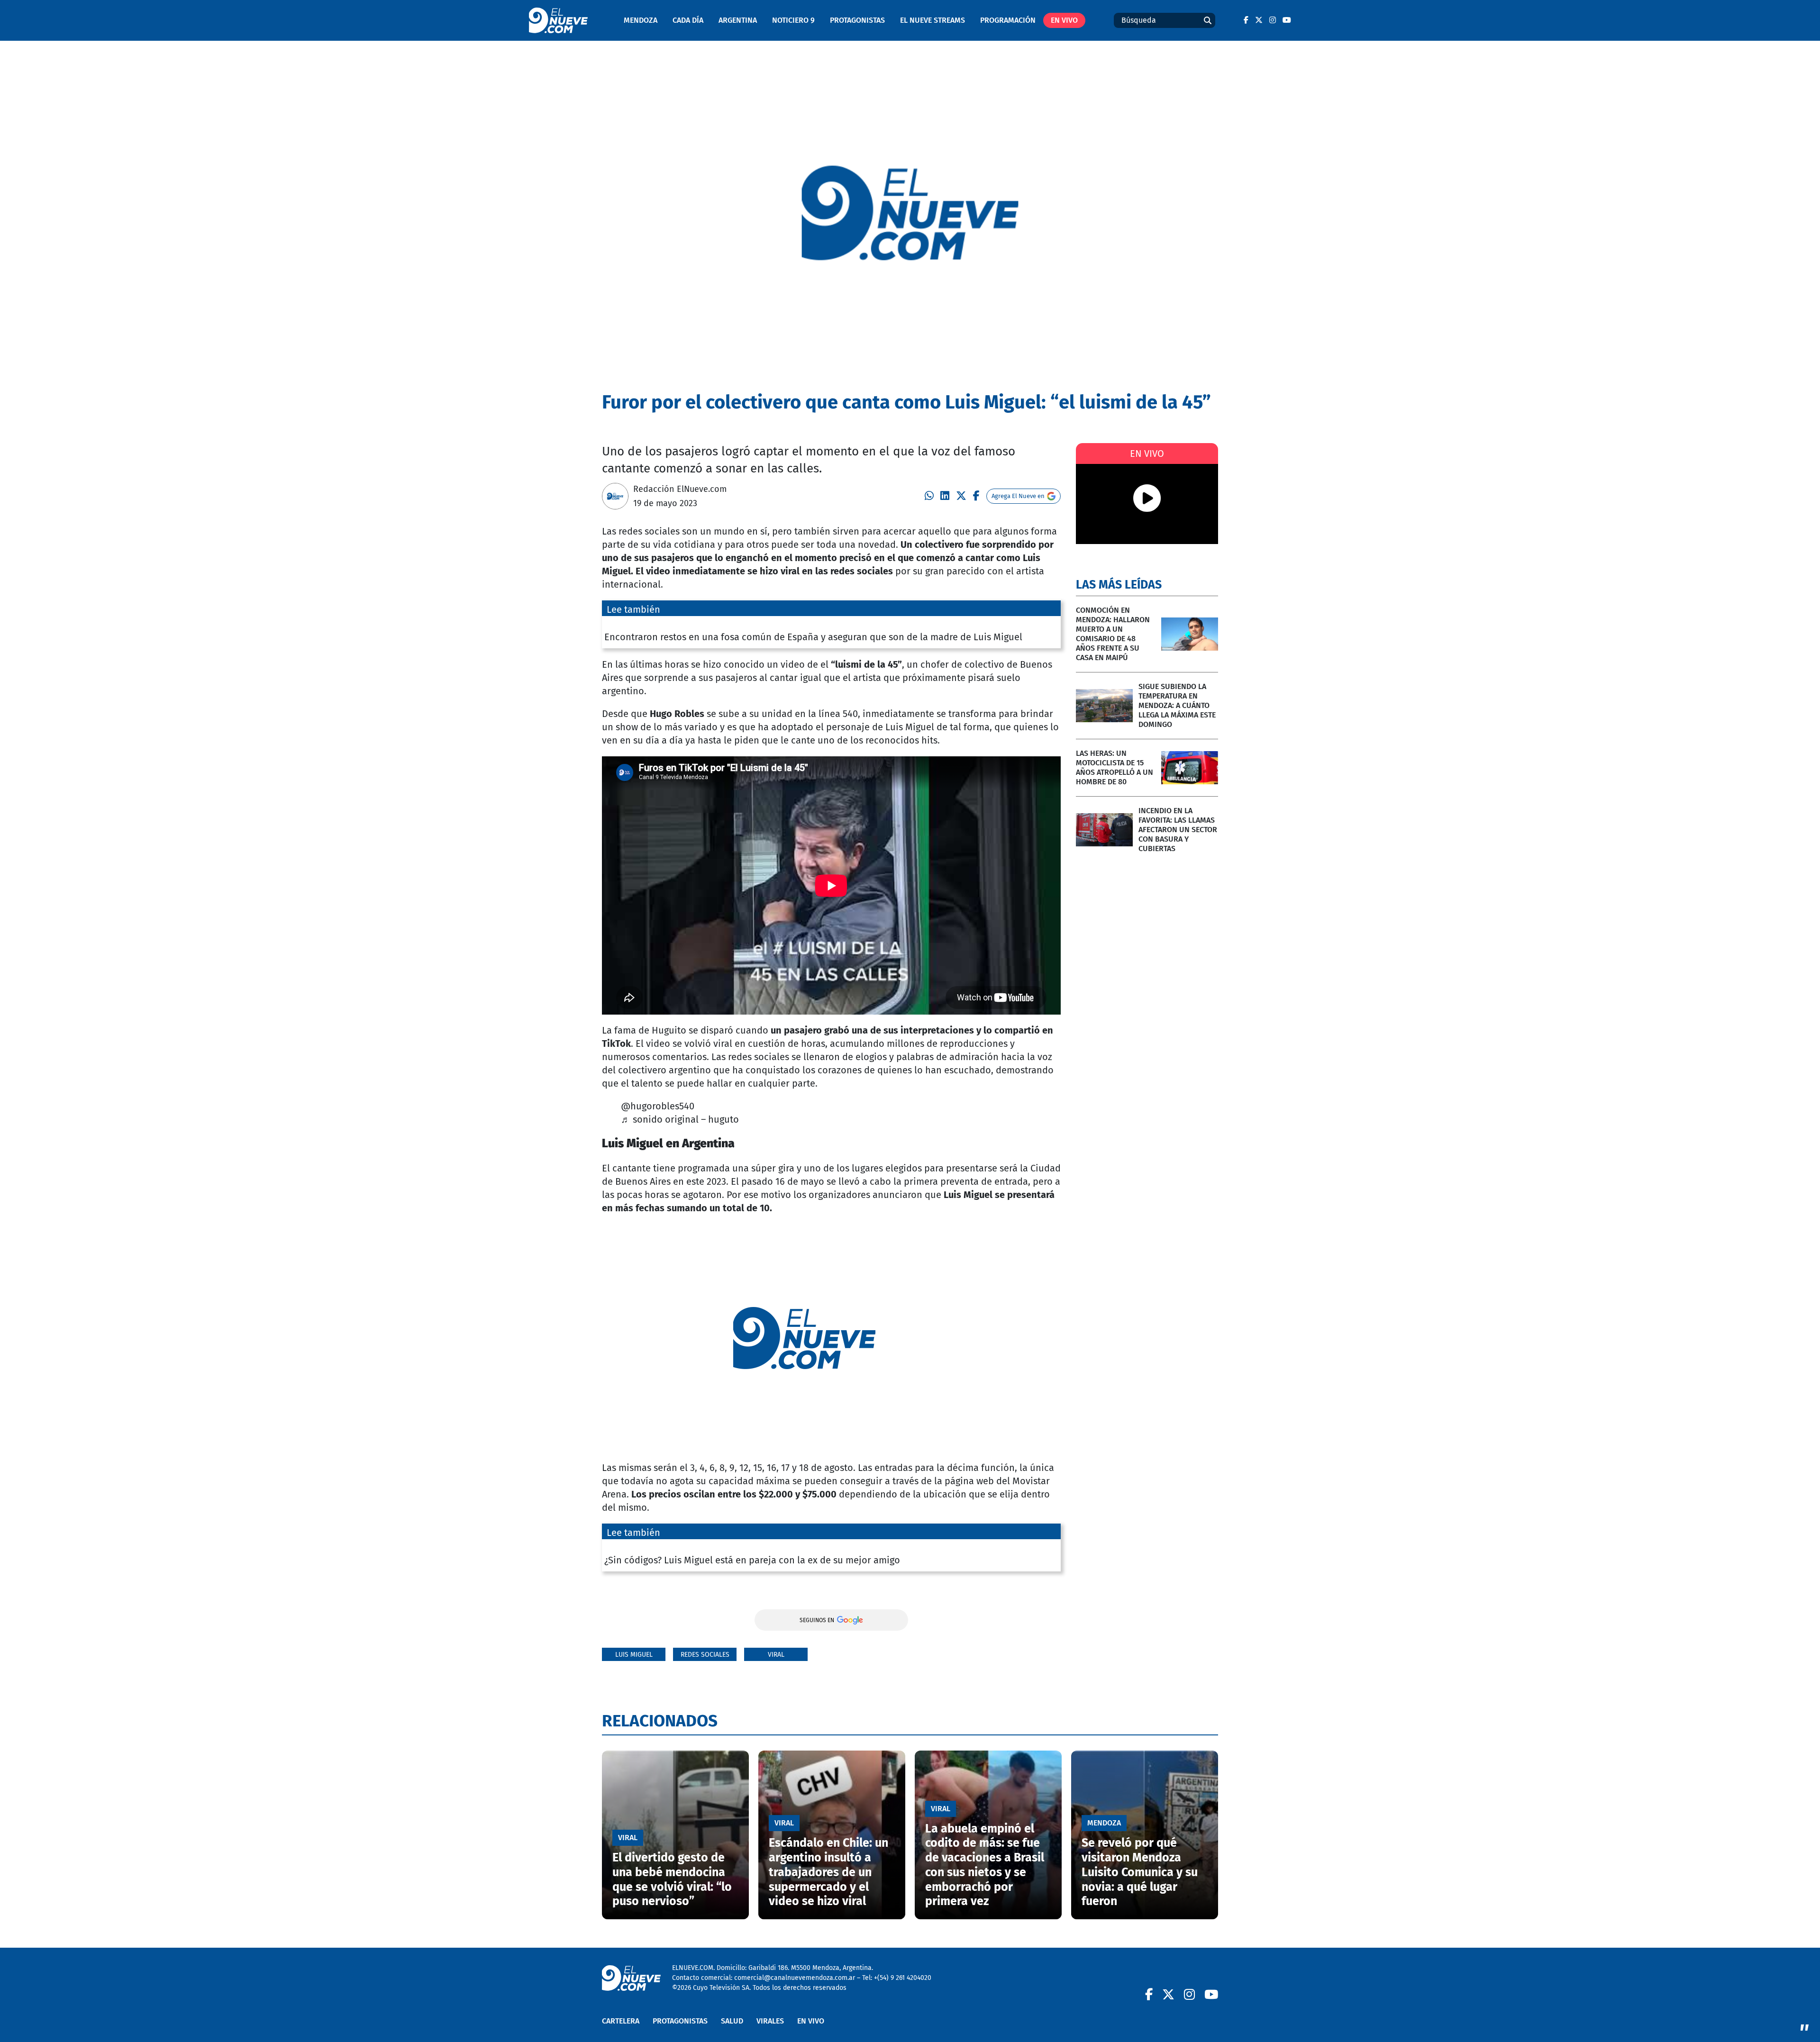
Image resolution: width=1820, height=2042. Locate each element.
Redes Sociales (705, 1655)
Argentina (738, 20)
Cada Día (688, 20)
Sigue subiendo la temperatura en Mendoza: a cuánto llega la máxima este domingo (1177, 705)
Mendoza (641, 20)
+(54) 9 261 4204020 (903, 1978)
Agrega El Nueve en (1018, 496)
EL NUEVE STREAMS (933, 20)
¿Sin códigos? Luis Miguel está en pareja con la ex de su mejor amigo (752, 1560)
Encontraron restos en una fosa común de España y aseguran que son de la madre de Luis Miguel (813, 637)
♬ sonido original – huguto (680, 1119)
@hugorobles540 (658, 1106)
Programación (1008, 20)
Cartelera (621, 2021)
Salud (732, 2021)
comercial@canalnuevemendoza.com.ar (795, 1978)
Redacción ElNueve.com (680, 489)
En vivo (1064, 20)
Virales (770, 2021)
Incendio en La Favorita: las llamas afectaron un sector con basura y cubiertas (1178, 830)
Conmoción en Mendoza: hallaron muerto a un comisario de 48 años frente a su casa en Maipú (1113, 634)
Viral (776, 1655)
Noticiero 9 (793, 20)
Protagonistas (857, 20)
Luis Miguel (634, 1655)
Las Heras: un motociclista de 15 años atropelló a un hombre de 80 (1115, 767)
